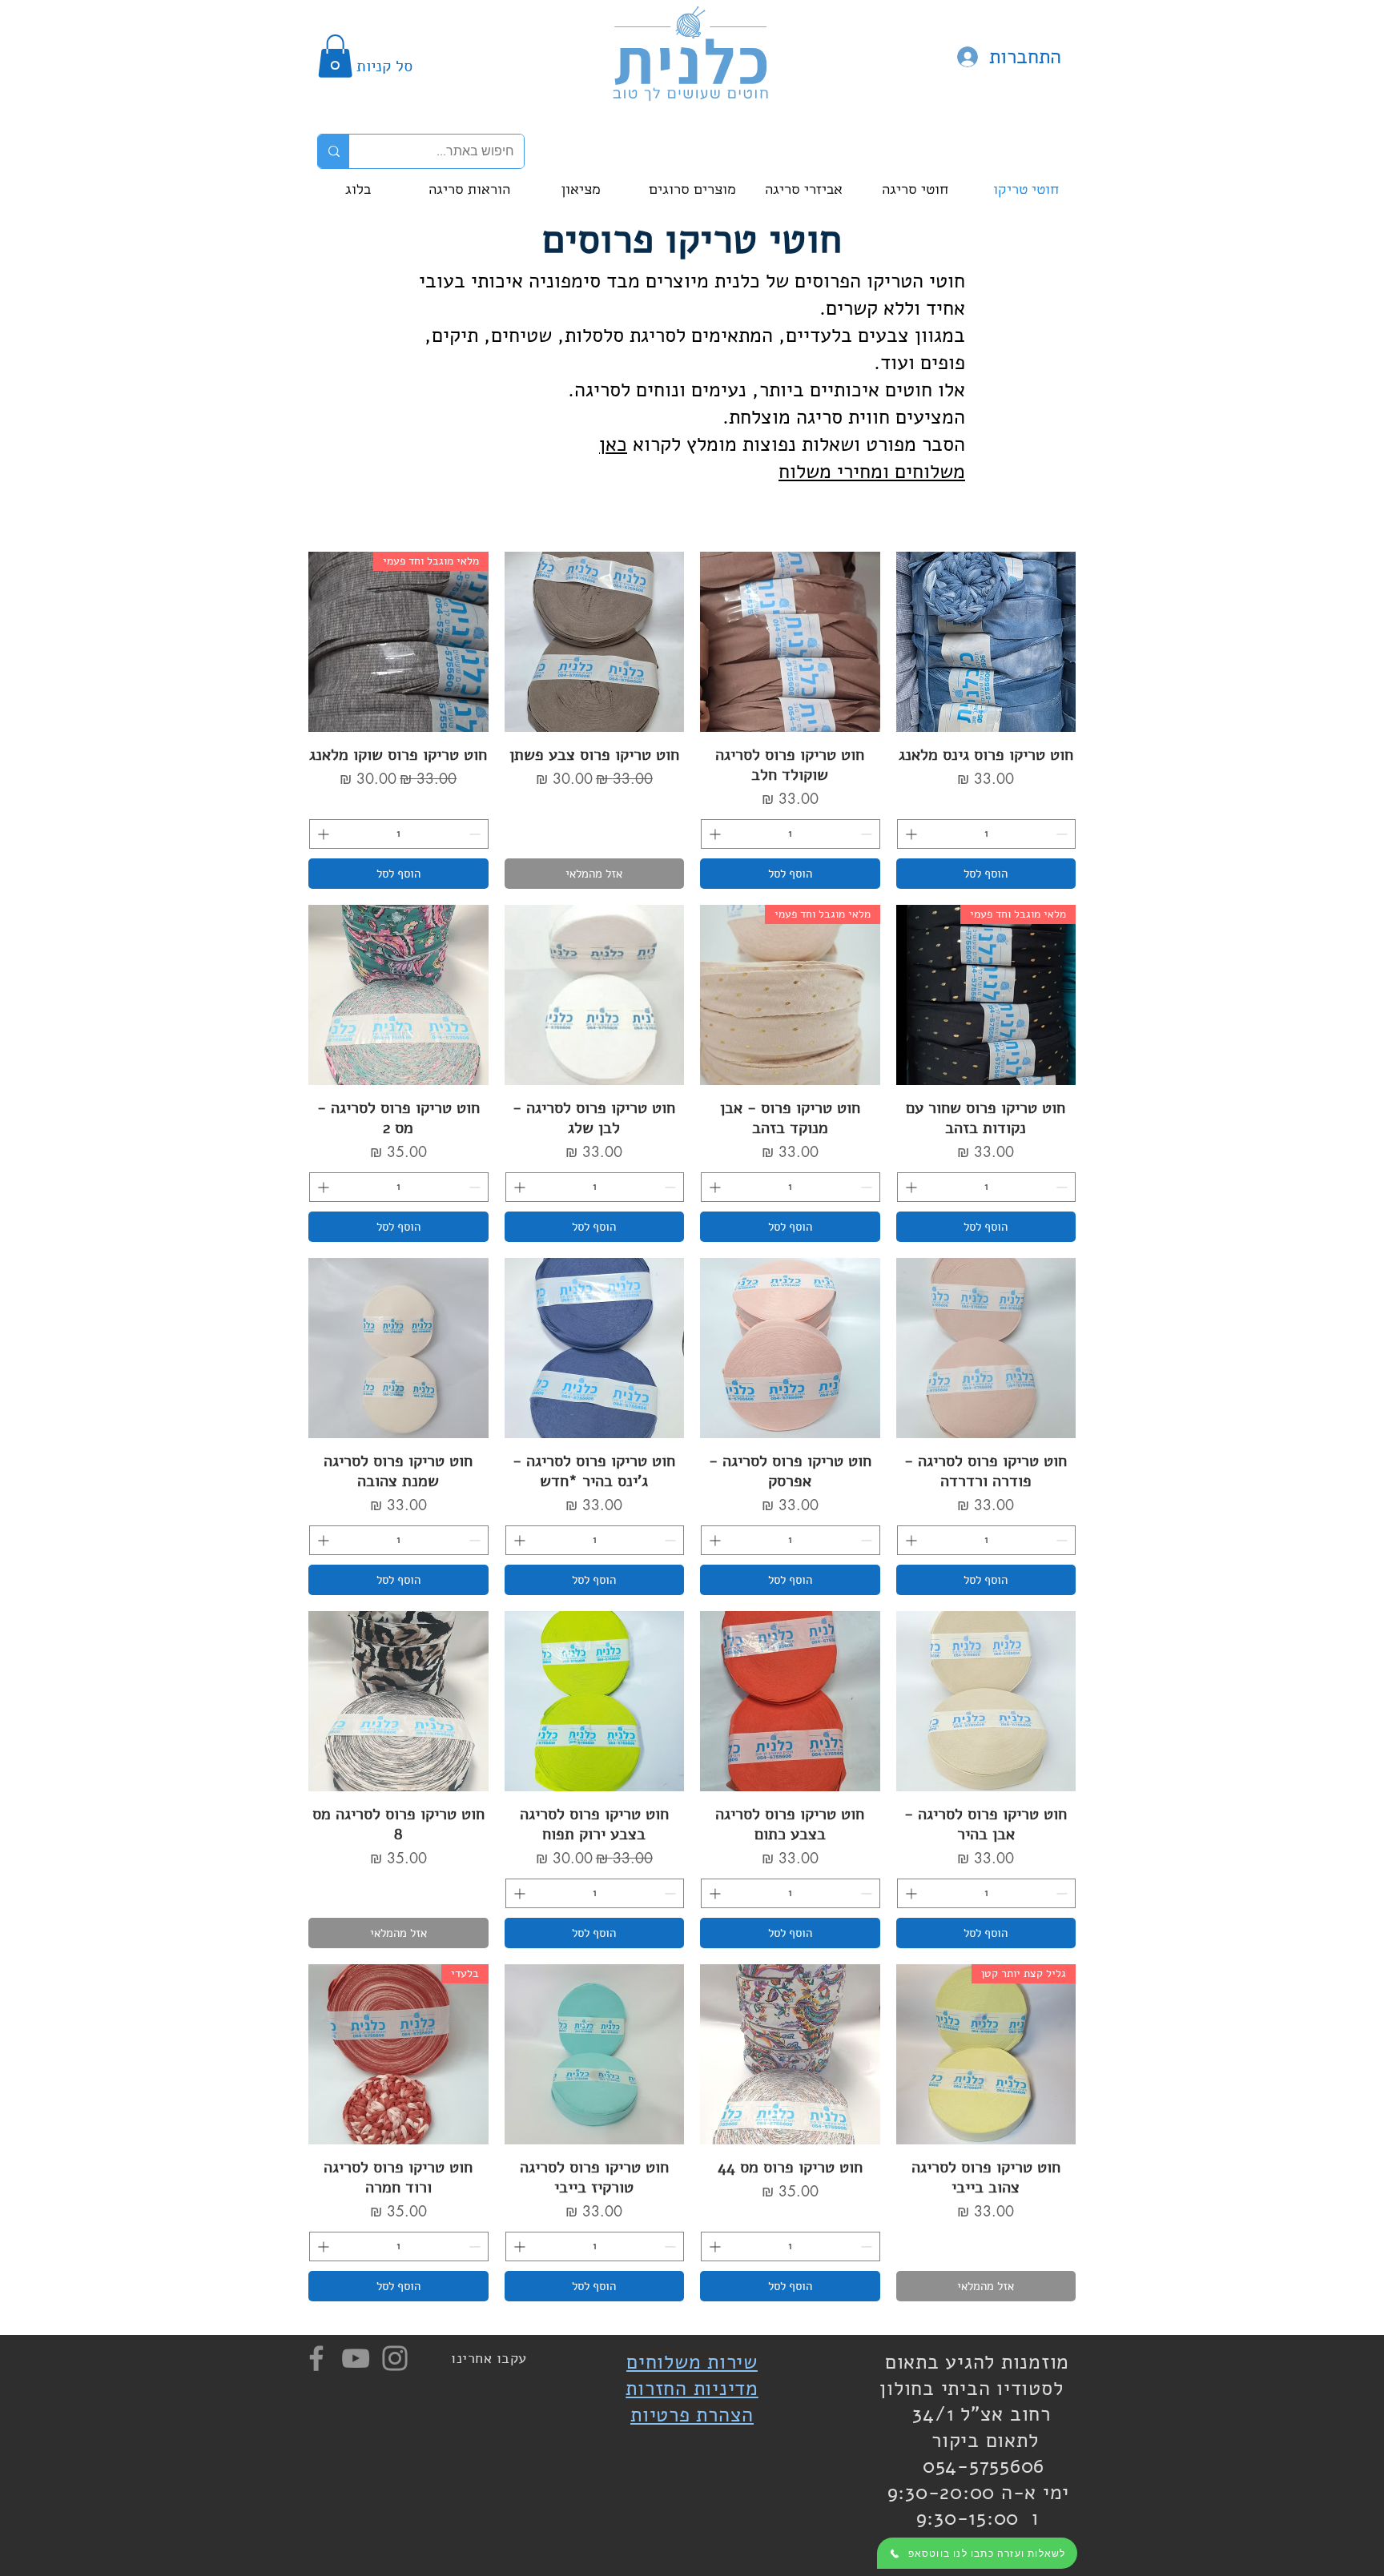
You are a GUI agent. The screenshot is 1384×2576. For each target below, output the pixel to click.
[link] (335, 56)
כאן (613, 444)
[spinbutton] (987, 834)
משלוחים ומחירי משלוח (872, 472)
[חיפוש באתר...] (334, 151)
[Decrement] (1063, 834)
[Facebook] (316, 2358)
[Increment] (909, 834)
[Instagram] (395, 2358)
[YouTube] (356, 2358)
